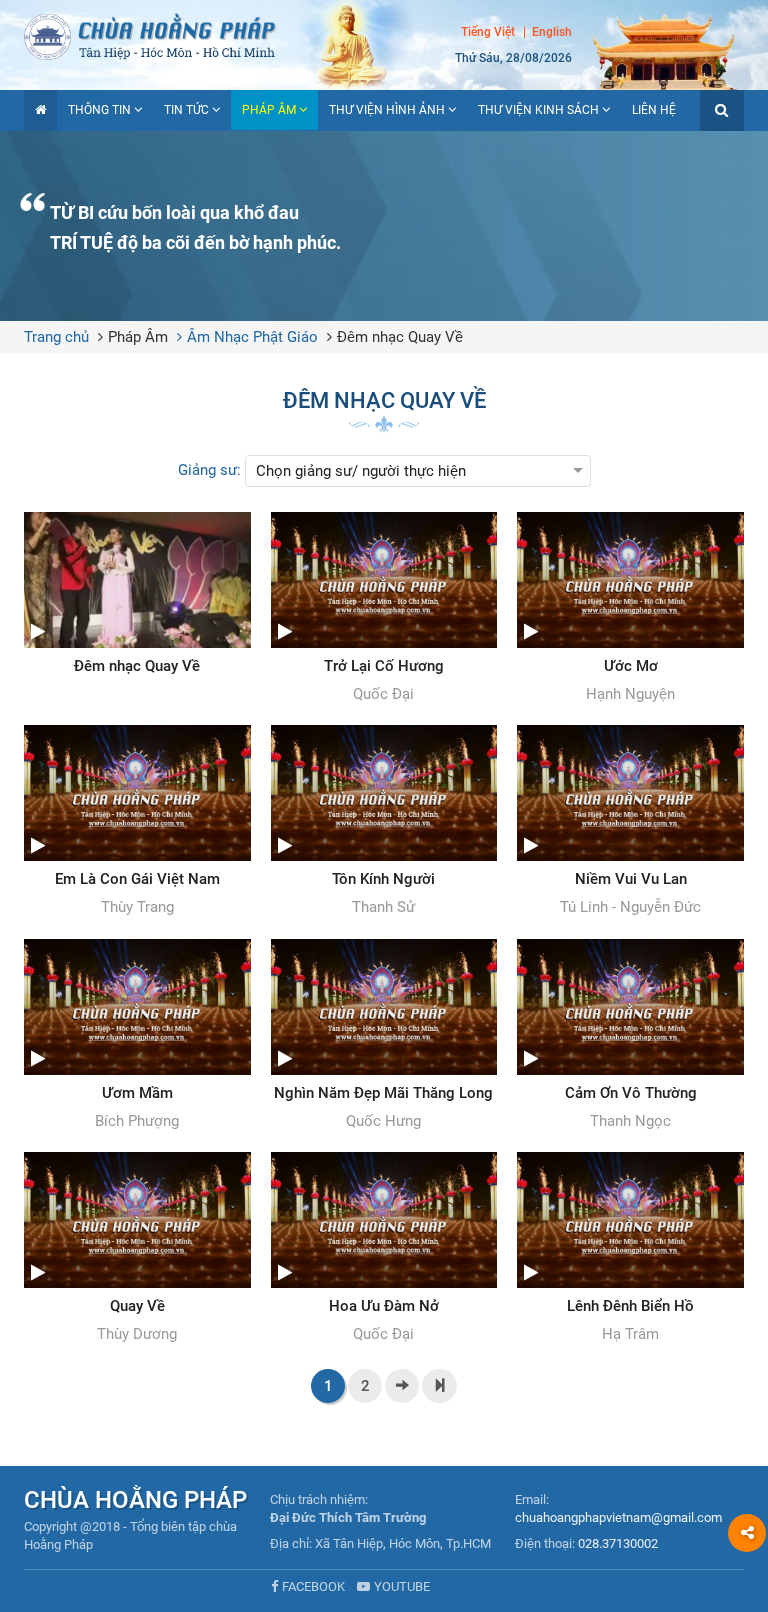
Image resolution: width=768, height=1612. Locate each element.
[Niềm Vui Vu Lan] (630, 822)
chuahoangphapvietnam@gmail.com (618, 1517)
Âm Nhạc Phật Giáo (252, 337)
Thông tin (99, 110)
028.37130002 (618, 1543)
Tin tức (186, 110)
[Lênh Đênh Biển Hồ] (630, 1249)
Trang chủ (56, 337)
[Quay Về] (137, 1249)
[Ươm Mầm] (137, 1036)
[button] (722, 110)
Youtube (402, 1586)
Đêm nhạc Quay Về (400, 337)
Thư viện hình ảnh (387, 110)
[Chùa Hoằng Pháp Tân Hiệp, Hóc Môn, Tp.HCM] (384, 35)
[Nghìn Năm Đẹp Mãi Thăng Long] (384, 1036)
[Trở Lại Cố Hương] (384, 609)
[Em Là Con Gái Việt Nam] (137, 822)
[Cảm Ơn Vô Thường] (630, 1036)
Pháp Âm (269, 110)
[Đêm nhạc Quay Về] (137, 594)
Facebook (313, 1586)
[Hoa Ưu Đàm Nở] (384, 1249)
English (552, 32)
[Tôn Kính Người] (384, 822)
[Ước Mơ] (630, 609)
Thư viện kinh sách (538, 110)
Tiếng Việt (488, 32)
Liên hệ (654, 110)
